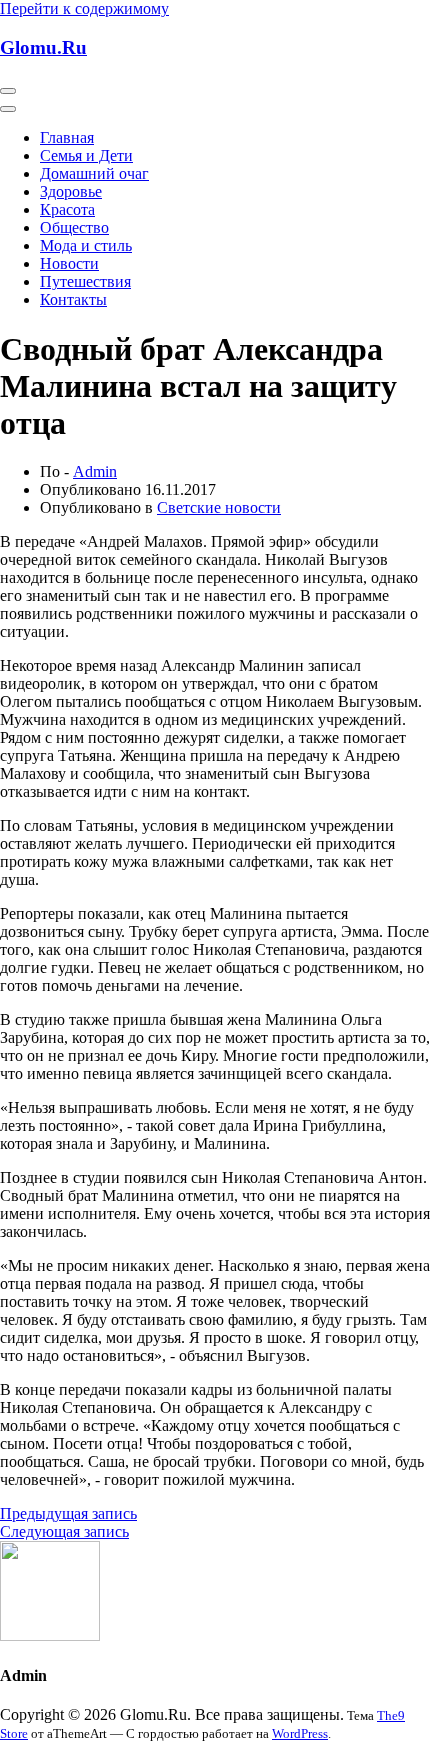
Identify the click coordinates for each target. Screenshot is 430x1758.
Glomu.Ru (43, 47)
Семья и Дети (86, 155)
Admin (95, 471)
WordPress (300, 1733)
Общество (74, 227)
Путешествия (85, 281)
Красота (67, 209)
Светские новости (219, 507)
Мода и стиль (86, 245)
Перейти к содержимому (84, 8)
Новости (69, 263)
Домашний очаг (94, 173)
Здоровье (71, 191)
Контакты (73, 299)
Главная (67, 137)
